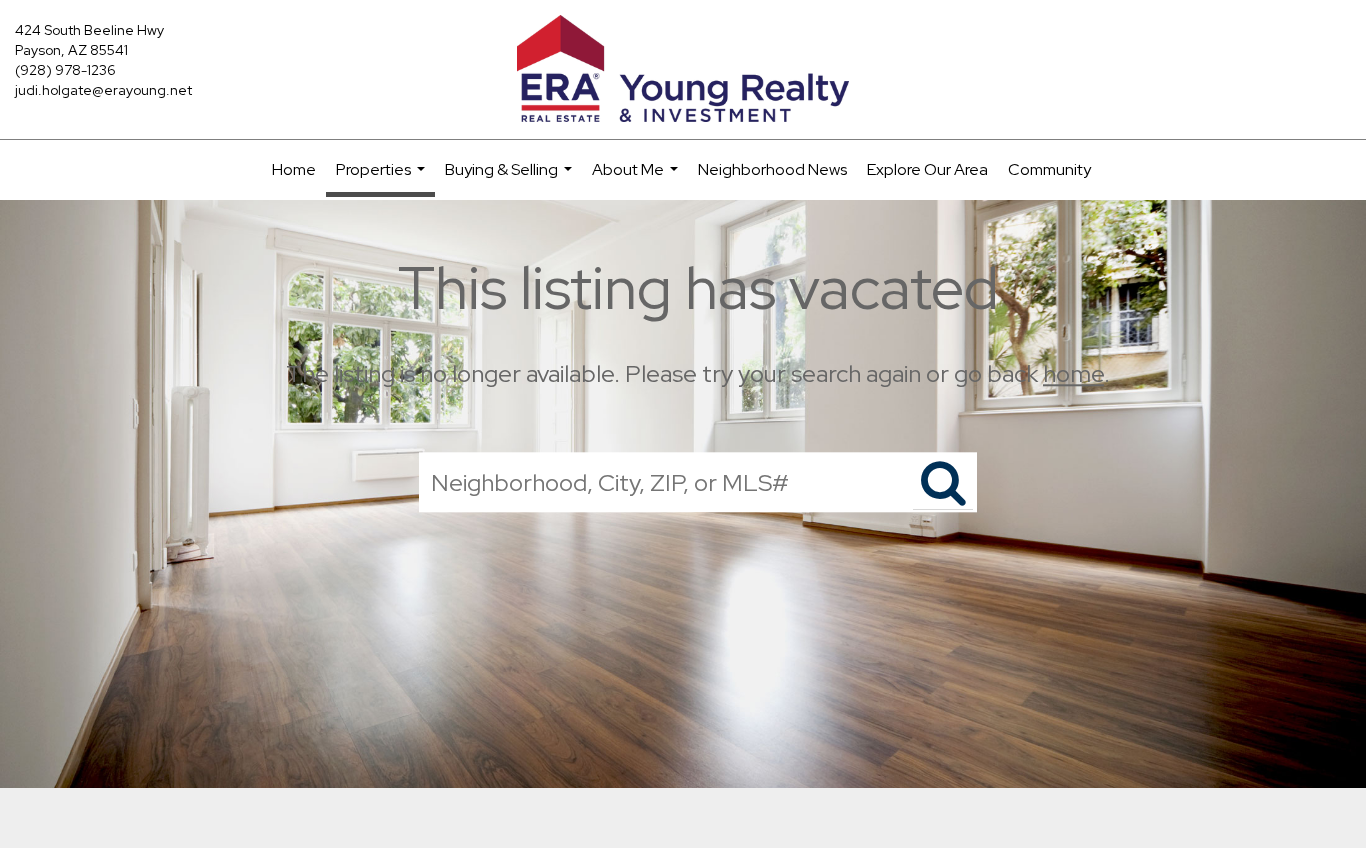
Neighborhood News (772, 169)
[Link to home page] (682, 70)
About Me (637, 179)
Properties (383, 178)
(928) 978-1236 (65, 70)
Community (1049, 169)
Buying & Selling (511, 179)
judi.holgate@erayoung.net (103, 90)
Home (294, 169)
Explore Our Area (927, 169)
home (1073, 373)
